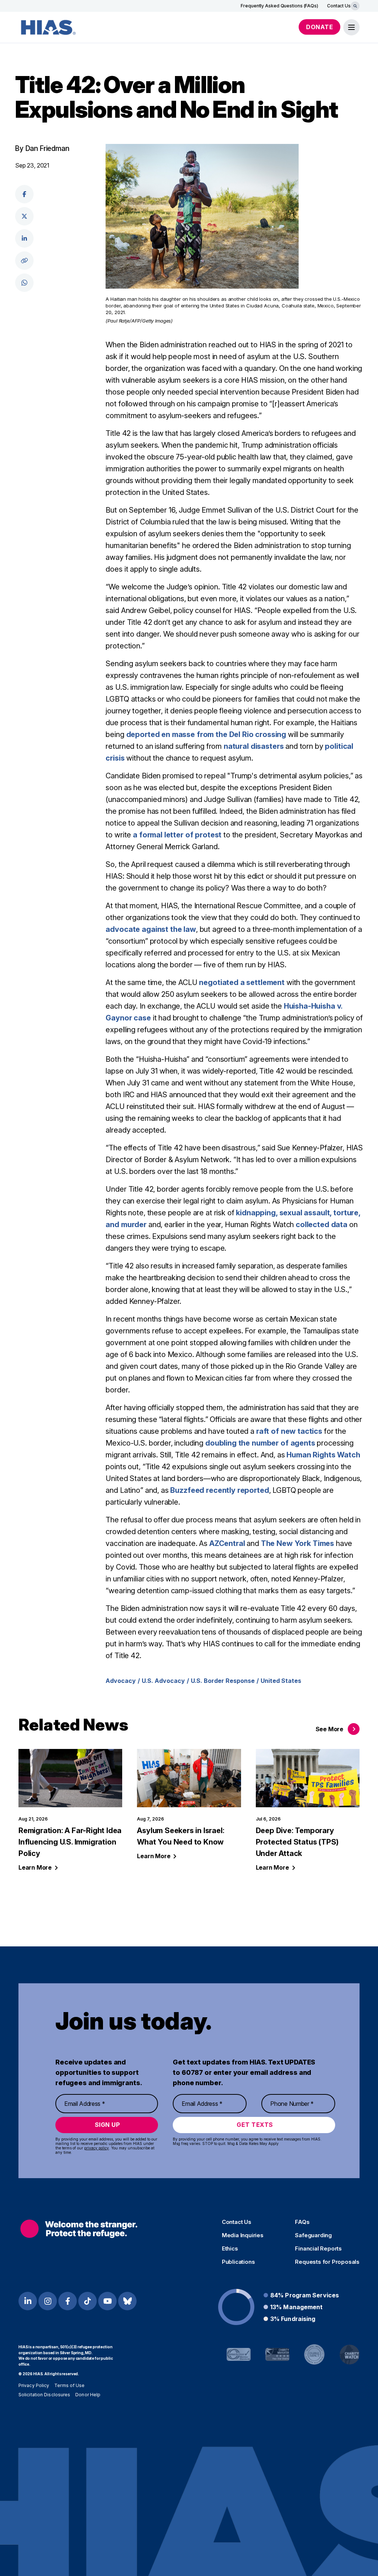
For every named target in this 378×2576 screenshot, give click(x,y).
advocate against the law (151, 929)
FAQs (302, 2222)
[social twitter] (24, 216)
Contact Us (339, 6)
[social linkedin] (24, 238)
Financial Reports (318, 2249)
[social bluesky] (127, 2301)
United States (281, 1681)
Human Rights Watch (323, 1455)
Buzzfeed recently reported (219, 1490)
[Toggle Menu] (351, 27)
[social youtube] (107, 2301)
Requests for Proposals (327, 2262)
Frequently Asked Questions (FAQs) (279, 6)
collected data (322, 1225)
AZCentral (227, 1543)
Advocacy (121, 1681)
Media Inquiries (243, 2235)
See (329, 1729)
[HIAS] (79, 2229)
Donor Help (88, 2395)
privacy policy (97, 2148)
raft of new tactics (289, 1431)
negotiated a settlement (242, 982)
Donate (319, 27)
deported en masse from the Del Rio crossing (206, 734)
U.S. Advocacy (163, 1681)
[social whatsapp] (24, 283)
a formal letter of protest (177, 835)
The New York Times (298, 1543)
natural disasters (254, 746)
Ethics (230, 2249)
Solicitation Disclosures (44, 2395)
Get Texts (255, 2125)
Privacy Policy (34, 2385)
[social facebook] (24, 194)
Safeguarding (313, 2235)
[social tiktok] (87, 2301)
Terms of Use (69, 2385)
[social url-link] (24, 261)
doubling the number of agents (260, 1443)
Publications (238, 2262)
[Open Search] (355, 6)
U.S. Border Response (223, 1681)
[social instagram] (48, 2301)
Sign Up (108, 2125)
